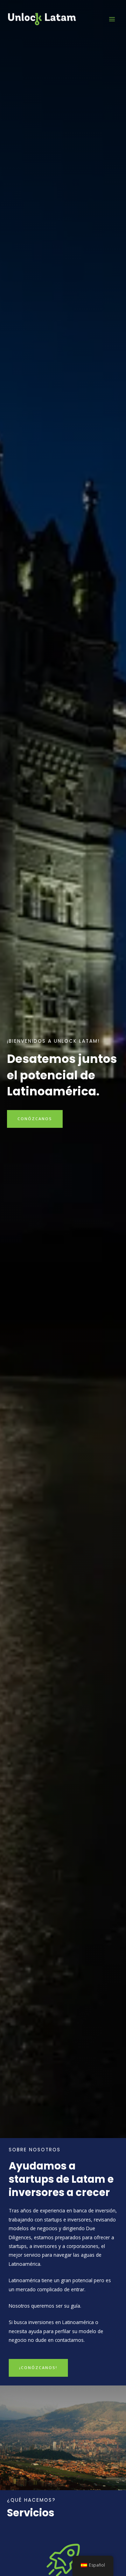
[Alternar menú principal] (112, 19)
